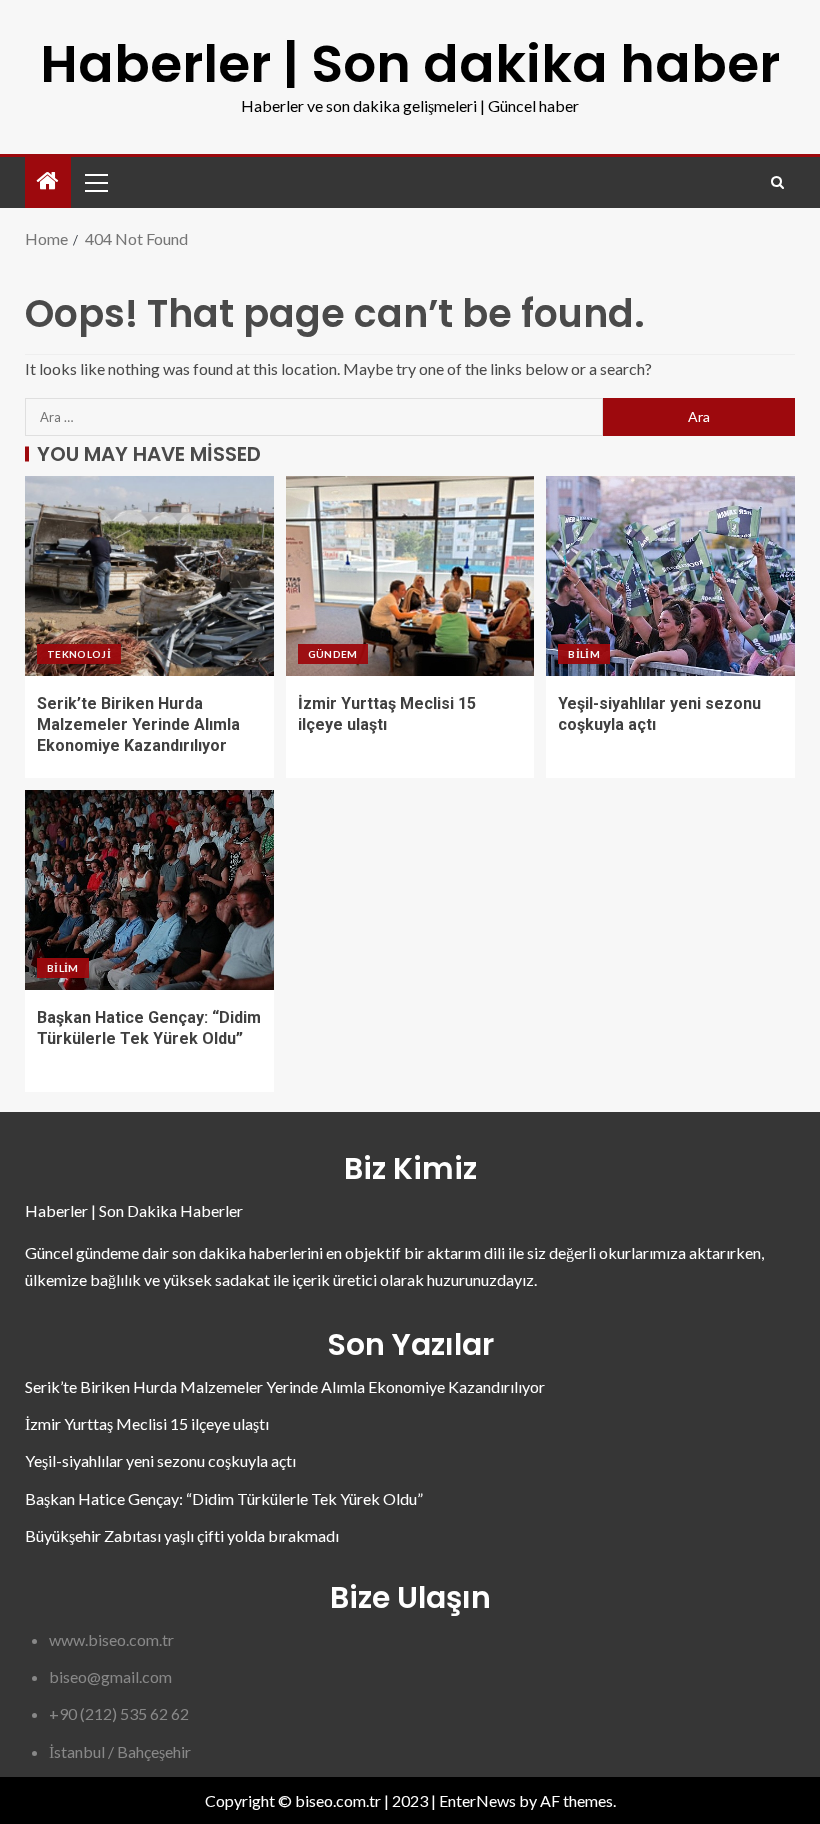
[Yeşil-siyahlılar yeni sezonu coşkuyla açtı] (670, 576)
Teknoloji (79, 654)
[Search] (777, 182)
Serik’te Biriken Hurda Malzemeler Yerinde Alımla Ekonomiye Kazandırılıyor (138, 725)
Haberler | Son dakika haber (410, 63)
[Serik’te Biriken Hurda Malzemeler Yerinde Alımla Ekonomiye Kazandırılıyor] (149, 576)
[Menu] (95, 182)
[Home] (48, 181)
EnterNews (477, 1800)
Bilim (584, 654)
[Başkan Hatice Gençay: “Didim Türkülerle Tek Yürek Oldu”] (149, 890)
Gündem (333, 654)
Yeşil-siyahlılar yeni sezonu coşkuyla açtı (160, 1460)
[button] (95, 182)
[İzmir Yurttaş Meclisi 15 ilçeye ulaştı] (410, 576)
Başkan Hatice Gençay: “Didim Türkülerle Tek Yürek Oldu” (224, 1498)
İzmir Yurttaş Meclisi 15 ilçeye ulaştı (147, 1423)
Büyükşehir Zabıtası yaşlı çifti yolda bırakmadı (182, 1535)
